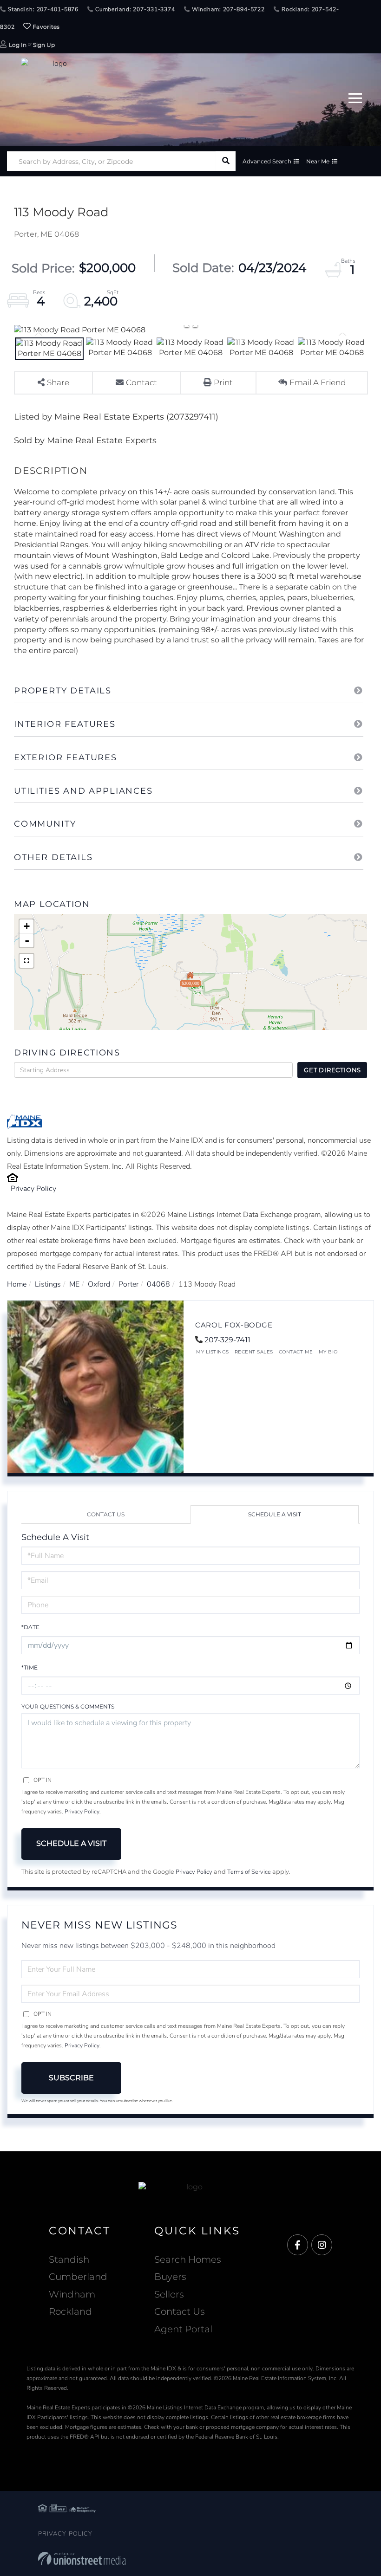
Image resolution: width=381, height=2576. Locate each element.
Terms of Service (249, 1872)
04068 (158, 1284)
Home (17, 1284)
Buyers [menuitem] (170, 2277)
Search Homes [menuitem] (188, 2259)
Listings (48, 1284)
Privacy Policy (33, 1189)
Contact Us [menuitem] (180, 2311)
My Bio (328, 1352)
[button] (226, 161)
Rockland (70, 2311)
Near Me (318, 161)
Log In (18, 45)
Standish (69, 2259)
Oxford (99, 1284)
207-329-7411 (227, 1340)
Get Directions (332, 1070)
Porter (128, 1284)
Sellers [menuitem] (169, 2294)
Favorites (46, 27)
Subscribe (71, 2078)
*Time (30, 1667)
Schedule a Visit (275, 1514)
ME (74, 1284)
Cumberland (78, 2277)
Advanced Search (267, 161)
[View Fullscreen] (26, 961)
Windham (72, 2294)
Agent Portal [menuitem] (183, 2329)
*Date (30, 1627)
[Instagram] (322, 2245)
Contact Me (296, 1352)
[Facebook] (298, 2245)
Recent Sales (254, 1352)
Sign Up (44, 45)
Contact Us (106, 1514)
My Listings (213, 1352)
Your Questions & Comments (68, 1706)
